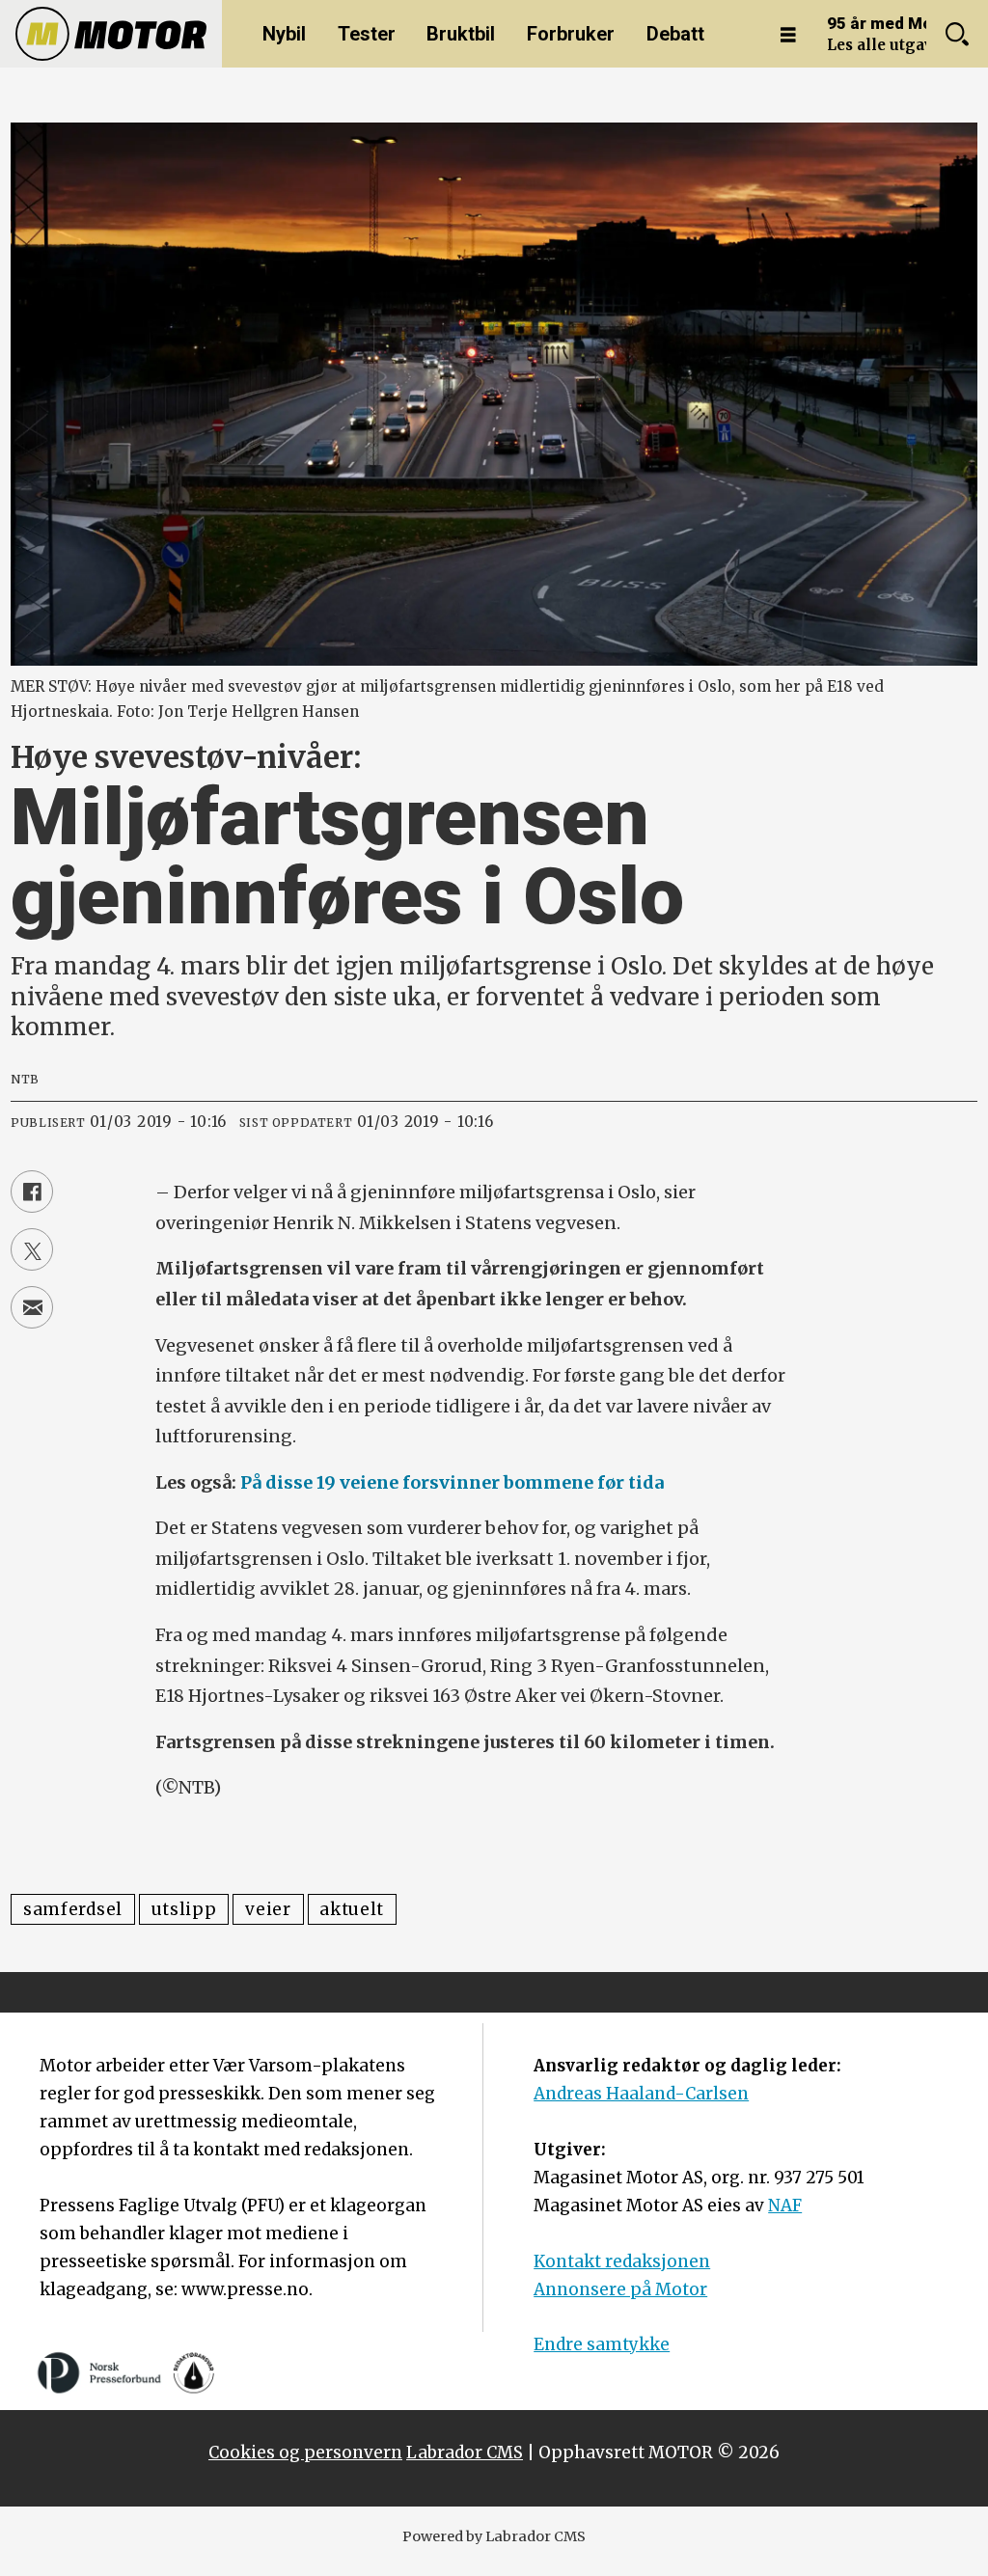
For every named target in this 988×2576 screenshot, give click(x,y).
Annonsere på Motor (620, 2289)
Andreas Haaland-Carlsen (641, 2094)
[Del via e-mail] (32, 1307)
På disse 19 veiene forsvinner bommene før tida (452, 1482)
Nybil (284, 34)
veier (268, 1909)
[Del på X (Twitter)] (32, 1249)
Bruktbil (461, 34)
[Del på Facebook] (32, 1192)
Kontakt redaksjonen (622, 2261)
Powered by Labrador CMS (494, 2536)
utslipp (184, 1909)
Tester (367, 34)
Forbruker (571, 34)
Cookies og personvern (305, 2453)
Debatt (675, 34)
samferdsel (73, 1909)
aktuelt (352, 1909)
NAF (785, 2206)
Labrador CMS (465, 2453)
